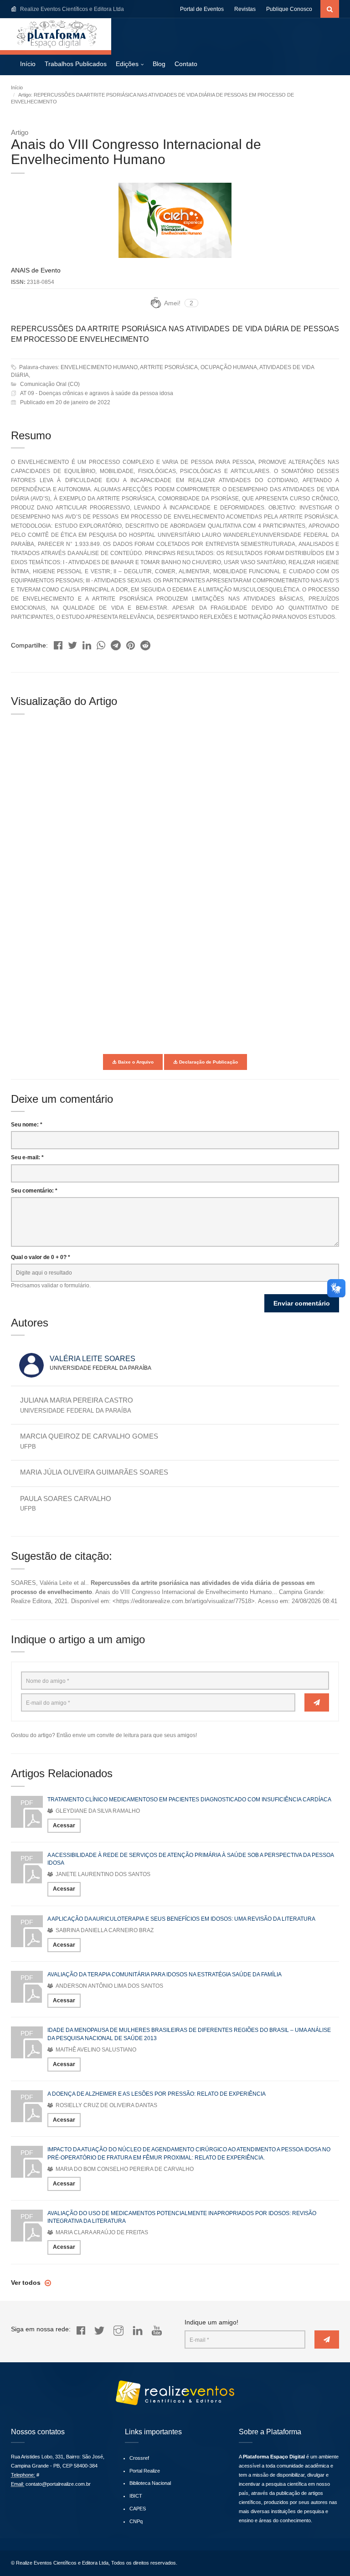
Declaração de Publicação (208, 1062)
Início (28, 64)
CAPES (138, 2509)
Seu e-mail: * (27, 1157)
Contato (186, 64)
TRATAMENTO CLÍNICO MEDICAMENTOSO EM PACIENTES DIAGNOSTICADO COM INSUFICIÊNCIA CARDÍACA (189, 1800)
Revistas (245, 9)
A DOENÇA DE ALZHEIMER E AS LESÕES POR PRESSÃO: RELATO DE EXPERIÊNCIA (157, 2094)
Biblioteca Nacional (150, 2483)
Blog (159, 64)
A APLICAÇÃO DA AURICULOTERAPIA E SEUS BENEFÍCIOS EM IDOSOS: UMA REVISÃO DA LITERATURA (181, 1919)
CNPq (136, 2521)
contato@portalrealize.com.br (58, 2484)
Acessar (64, 1825)
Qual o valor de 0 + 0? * (41, 1257)
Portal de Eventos (202, 9)
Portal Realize (145, 2471)
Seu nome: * (27, 1125)
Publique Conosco (289, 9)
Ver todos (27, 2283)
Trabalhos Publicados (76, 64)
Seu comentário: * (34, 1191)
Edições (127, 64)
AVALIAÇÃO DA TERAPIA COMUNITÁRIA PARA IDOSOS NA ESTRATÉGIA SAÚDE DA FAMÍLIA (165, 1974)
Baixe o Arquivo (135, 1062)
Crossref (139, 2458)
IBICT (136, 2496)
